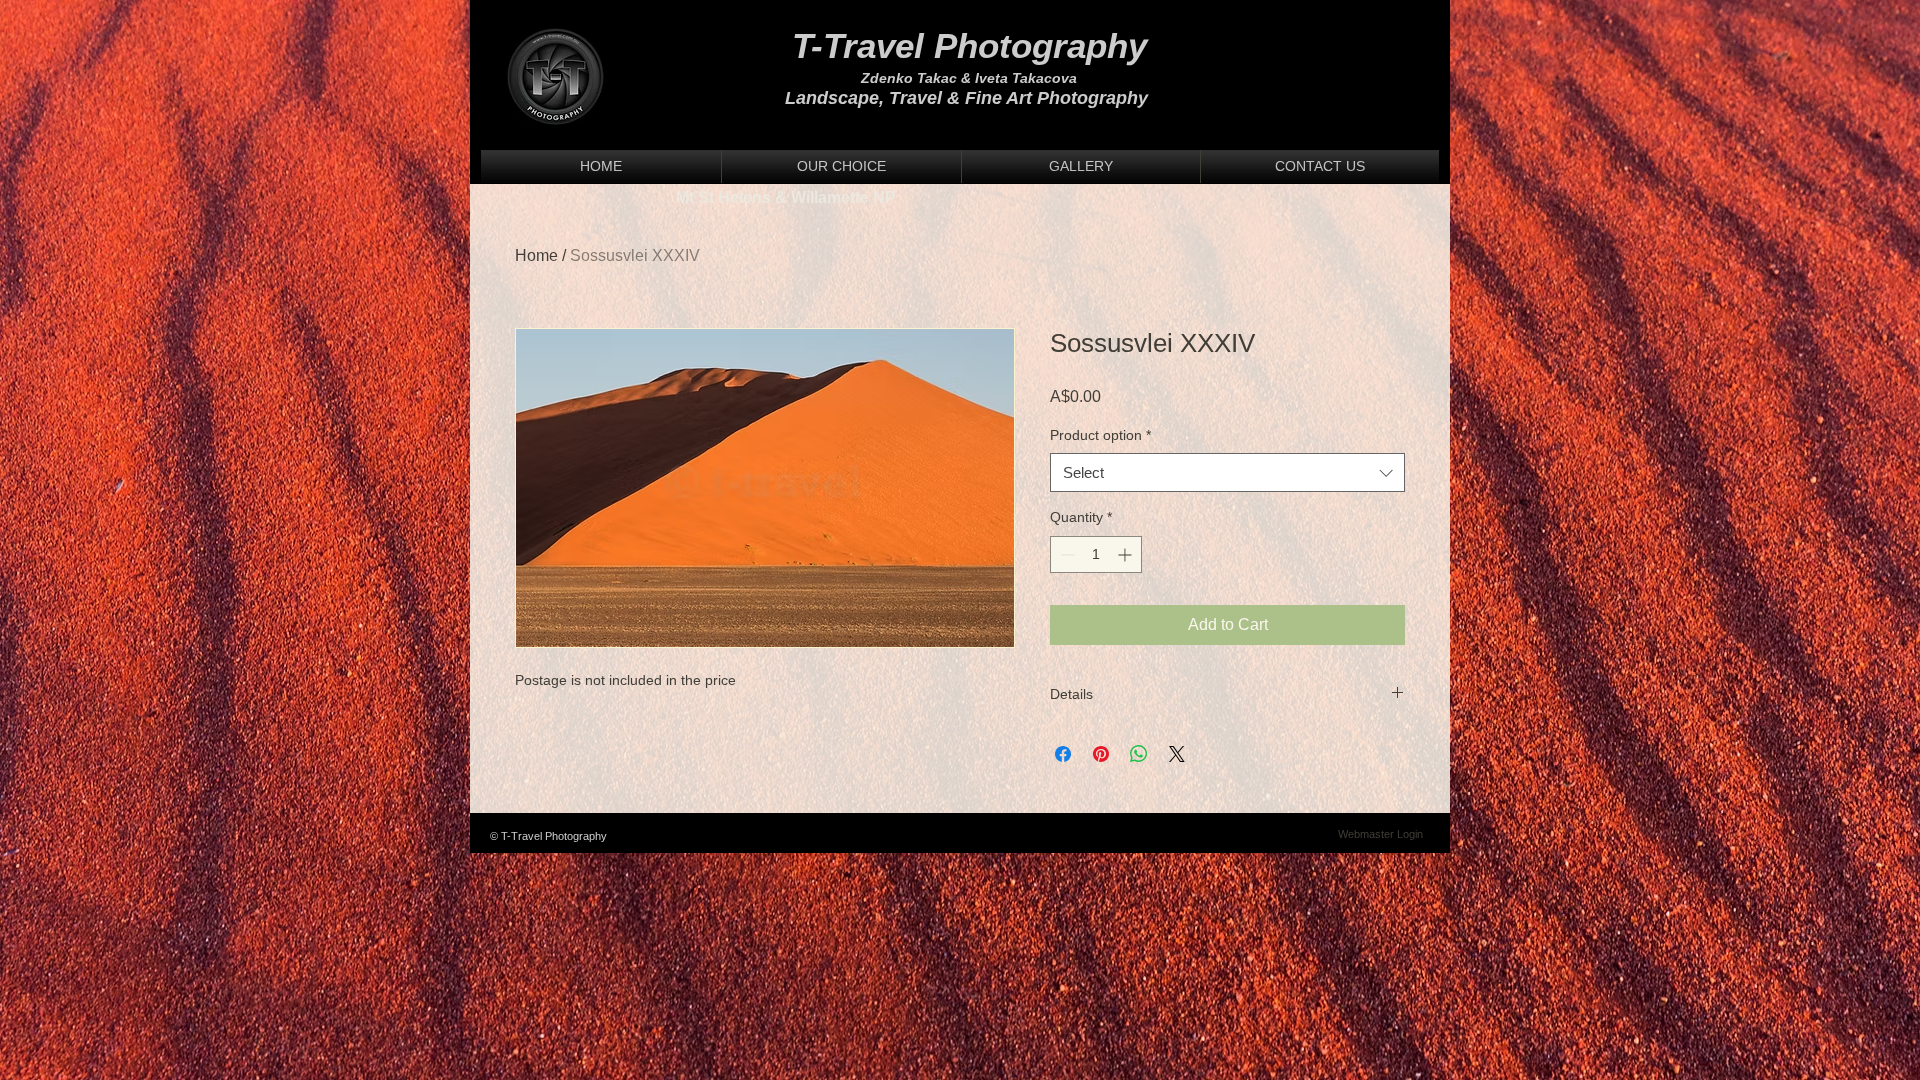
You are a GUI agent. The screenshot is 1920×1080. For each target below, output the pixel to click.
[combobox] (1227, 472)
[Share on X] (1177, 754)
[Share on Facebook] (1063, 754)
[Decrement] (1065, 554)
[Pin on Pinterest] (1101, 754)
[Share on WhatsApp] (1139, 754)
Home (536, 255)
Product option (1100, 435)
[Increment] (1126, 554)
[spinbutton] (1096, 554)
